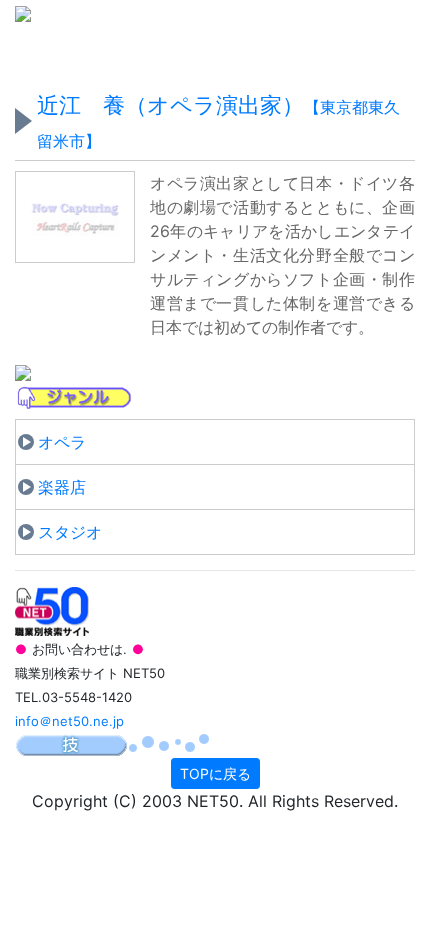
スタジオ (70, 532)
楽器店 (62, 487)
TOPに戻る (215, 773)
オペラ (62, 442)
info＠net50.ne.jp (69, 721)
